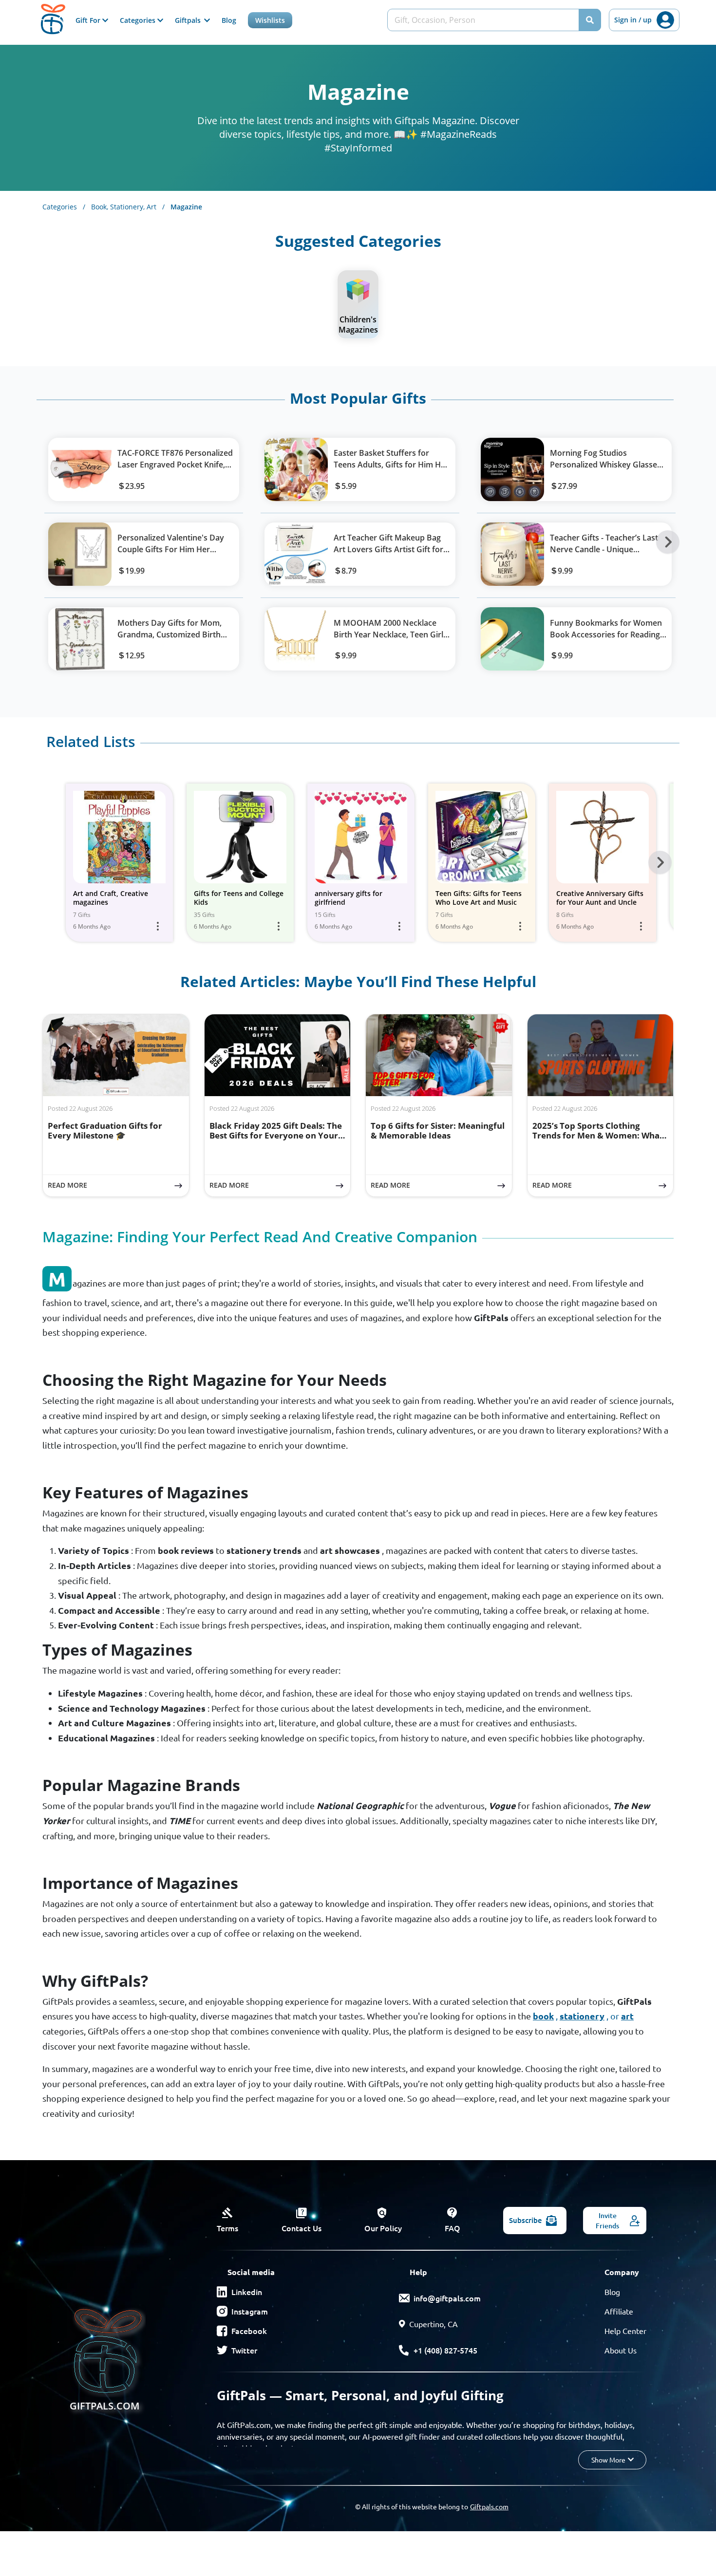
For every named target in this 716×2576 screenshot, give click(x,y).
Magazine (186, 207)
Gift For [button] (89, 20)
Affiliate (619, 2311)
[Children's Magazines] (358, 291)
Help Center (625, 2331)
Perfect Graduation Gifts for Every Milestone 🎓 (105, 1130)
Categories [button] (139, 20)
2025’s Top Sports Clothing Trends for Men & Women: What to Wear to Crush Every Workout (599, 1136)
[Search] (590, 20)
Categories (64, 207)
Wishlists (270, 20)
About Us (621, 2350)
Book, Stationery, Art (128, 207)
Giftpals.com (489, 2506)
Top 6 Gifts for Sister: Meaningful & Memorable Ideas (438, 1130)
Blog (229, 20)
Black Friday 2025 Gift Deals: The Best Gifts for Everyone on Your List (276, 1136)
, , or (583, 2016)
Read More (118, 1185)
